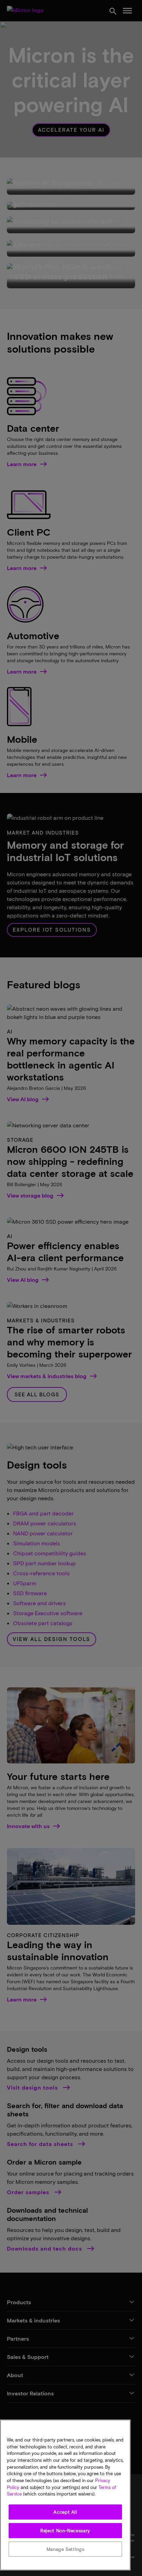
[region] (65, 2495)
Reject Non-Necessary (65, 2531)
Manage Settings (65, 2549)
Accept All (65, 2512)
